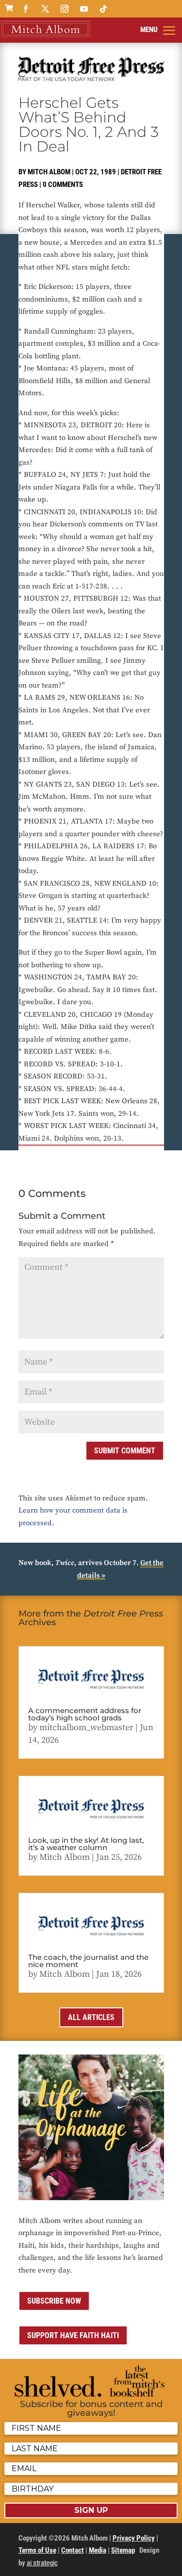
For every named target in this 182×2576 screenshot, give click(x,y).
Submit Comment (125, 1451)
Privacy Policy (134, 2538)
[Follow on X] (45, 9)
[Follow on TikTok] (103, 9)
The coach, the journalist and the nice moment (88, 1961)
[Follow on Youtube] (84, 9)
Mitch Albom (49, 172)
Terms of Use (37, 2550)
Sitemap (123, 2550)
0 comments (63, 185)
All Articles (91, 2017)
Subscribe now (54, 2301)
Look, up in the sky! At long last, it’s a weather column (86, 1844)
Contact (73, 2550)
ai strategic (42, 2563)
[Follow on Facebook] (26, 9)
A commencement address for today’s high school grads (85, 1714)
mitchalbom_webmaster (86, 1727)
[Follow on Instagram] (65, 9)
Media (98, 2550)
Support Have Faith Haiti (73, 2335)
